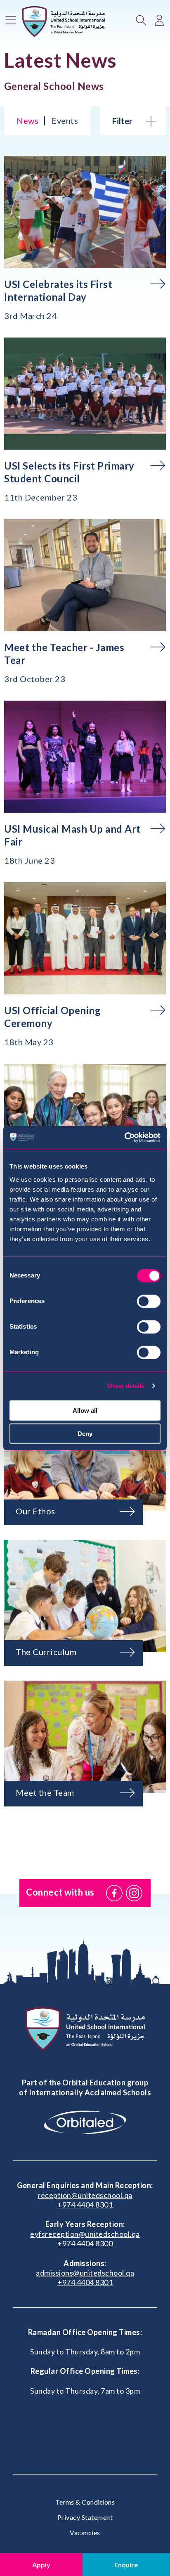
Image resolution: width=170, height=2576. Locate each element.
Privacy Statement (85, 2517)
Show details (126, 1386)
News (27, 120)
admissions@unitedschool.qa (85, 2273)
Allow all (85, 1410)
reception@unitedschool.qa (85, 2195)
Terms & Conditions (85, 2502)
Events (65, 120)
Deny (85, 1434)
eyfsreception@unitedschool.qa (85, 2234)
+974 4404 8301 (85, 2205)
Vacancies (85, 2532)
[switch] (149, 1301)
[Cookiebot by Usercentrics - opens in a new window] (124, 1137)
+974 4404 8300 (85, 2243)
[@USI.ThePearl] (114, 1893)
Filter (122, 121)
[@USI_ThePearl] (134, 1893)
